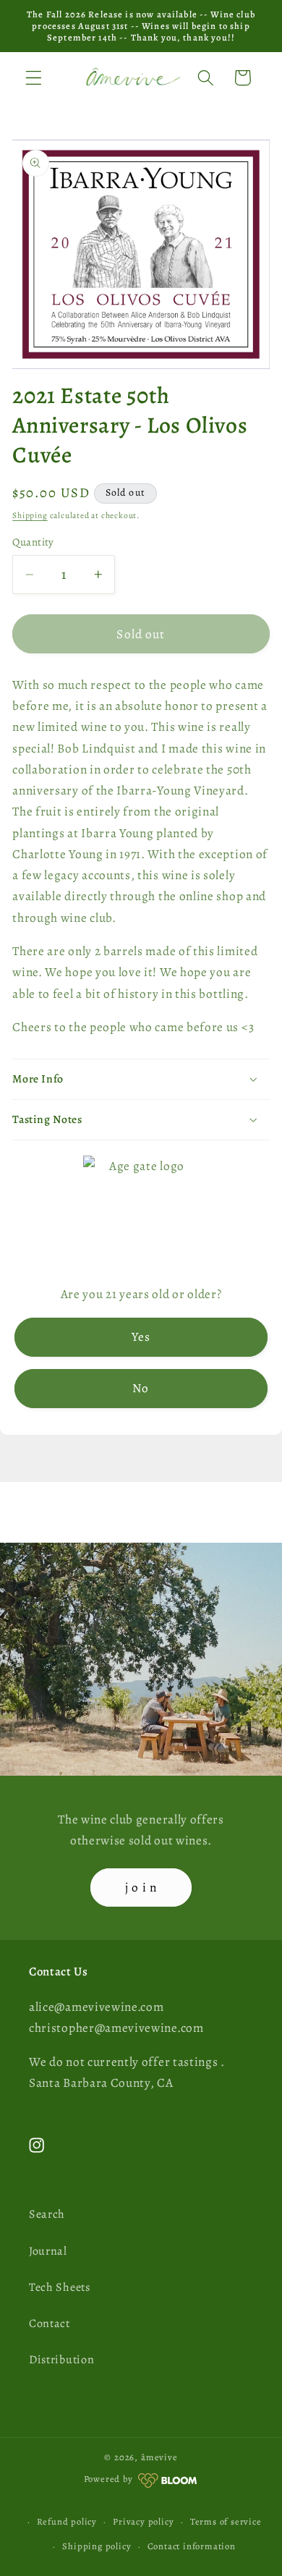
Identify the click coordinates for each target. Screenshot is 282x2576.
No (141, 1388)
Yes (141, 1336)
